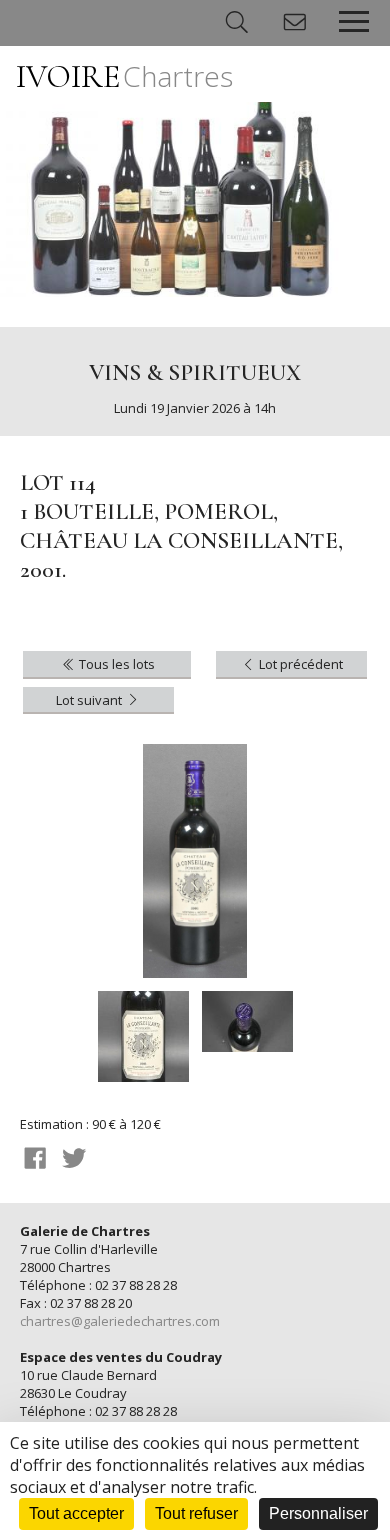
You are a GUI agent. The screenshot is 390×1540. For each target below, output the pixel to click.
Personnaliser (318, 1513)
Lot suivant (90, 700)
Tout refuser (196, 1513)
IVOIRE (124, 76)
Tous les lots (115, 664)
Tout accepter (76, 1513)
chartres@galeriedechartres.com (120, 1321)
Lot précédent (299, 664)
